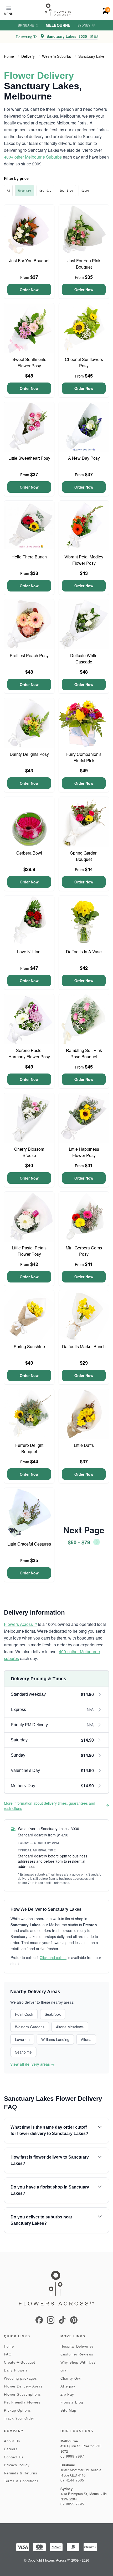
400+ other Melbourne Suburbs (33, 157)
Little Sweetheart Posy (29, 458)
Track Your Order (19, 2418)
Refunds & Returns (21, 2473)
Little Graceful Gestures (29, 1544)
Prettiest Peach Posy (29, 655)
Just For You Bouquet (29, 261)
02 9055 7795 (72, 2504)
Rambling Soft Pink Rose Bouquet (84, 1053)
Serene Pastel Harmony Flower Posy (29, 1053)
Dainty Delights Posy (29, 754)
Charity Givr (71, 2378)
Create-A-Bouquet (20, 2362)
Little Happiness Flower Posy (84, 1152)
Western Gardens (30, 2027)
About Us (12, 2441)
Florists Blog (72, 2402)
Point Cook (24, 2014)
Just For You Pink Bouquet (84, 264)
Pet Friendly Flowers (22, 2402)
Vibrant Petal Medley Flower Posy (84, 560)
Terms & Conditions (21, 2481)
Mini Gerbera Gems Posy (84, 1251)
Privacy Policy (17, 2465)
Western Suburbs (56, 56)
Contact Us (14, 2457)
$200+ (85, 191)
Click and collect (53, 1957)
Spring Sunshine (29, 1346)
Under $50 (25, 191)
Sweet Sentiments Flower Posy (29, 362)
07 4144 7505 (72, 2480)
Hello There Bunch (29, 557)
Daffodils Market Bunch (84, 1346)
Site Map (68, 2410)
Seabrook (53, 2014)
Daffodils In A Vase (84, 952)
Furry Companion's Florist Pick (84, 757)
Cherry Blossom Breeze (29, 1152)
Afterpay (68, 2386)
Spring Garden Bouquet (84, 856)
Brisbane (26, 25)
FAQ (8, 2354)
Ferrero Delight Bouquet (29, 1448)
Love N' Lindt (29, 952)
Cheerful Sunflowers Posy (84, 362)
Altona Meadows (70, 2027)
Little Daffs (84, 1445)
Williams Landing (55, 2039)
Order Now (29, 290)
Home (9, 56)
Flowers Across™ (20, 1624)
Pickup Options (17, 2410)
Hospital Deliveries (77, 2346)
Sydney (84, 25)
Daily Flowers (16, 2370)
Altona (86, 2039)
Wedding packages (20, 2378)
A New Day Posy (84, 458)
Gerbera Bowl (29, 853)
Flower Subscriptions (22, 2394)
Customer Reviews (77, 2354)
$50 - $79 (45, 191)
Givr (64, 2370)
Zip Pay (67, 2394)
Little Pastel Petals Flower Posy (29, 1251)
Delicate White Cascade (84, 659)
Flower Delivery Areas (23, 2386)
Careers (11, 2449)
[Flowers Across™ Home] (58, 10)
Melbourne (58, 25)
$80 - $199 (66, 191)
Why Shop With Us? (78, 2362)
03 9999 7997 (72, 2456)
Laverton (22, 2039)
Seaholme (23, 2052)
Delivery (28, 56)
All (8, 191)
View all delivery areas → (32, 2064)
